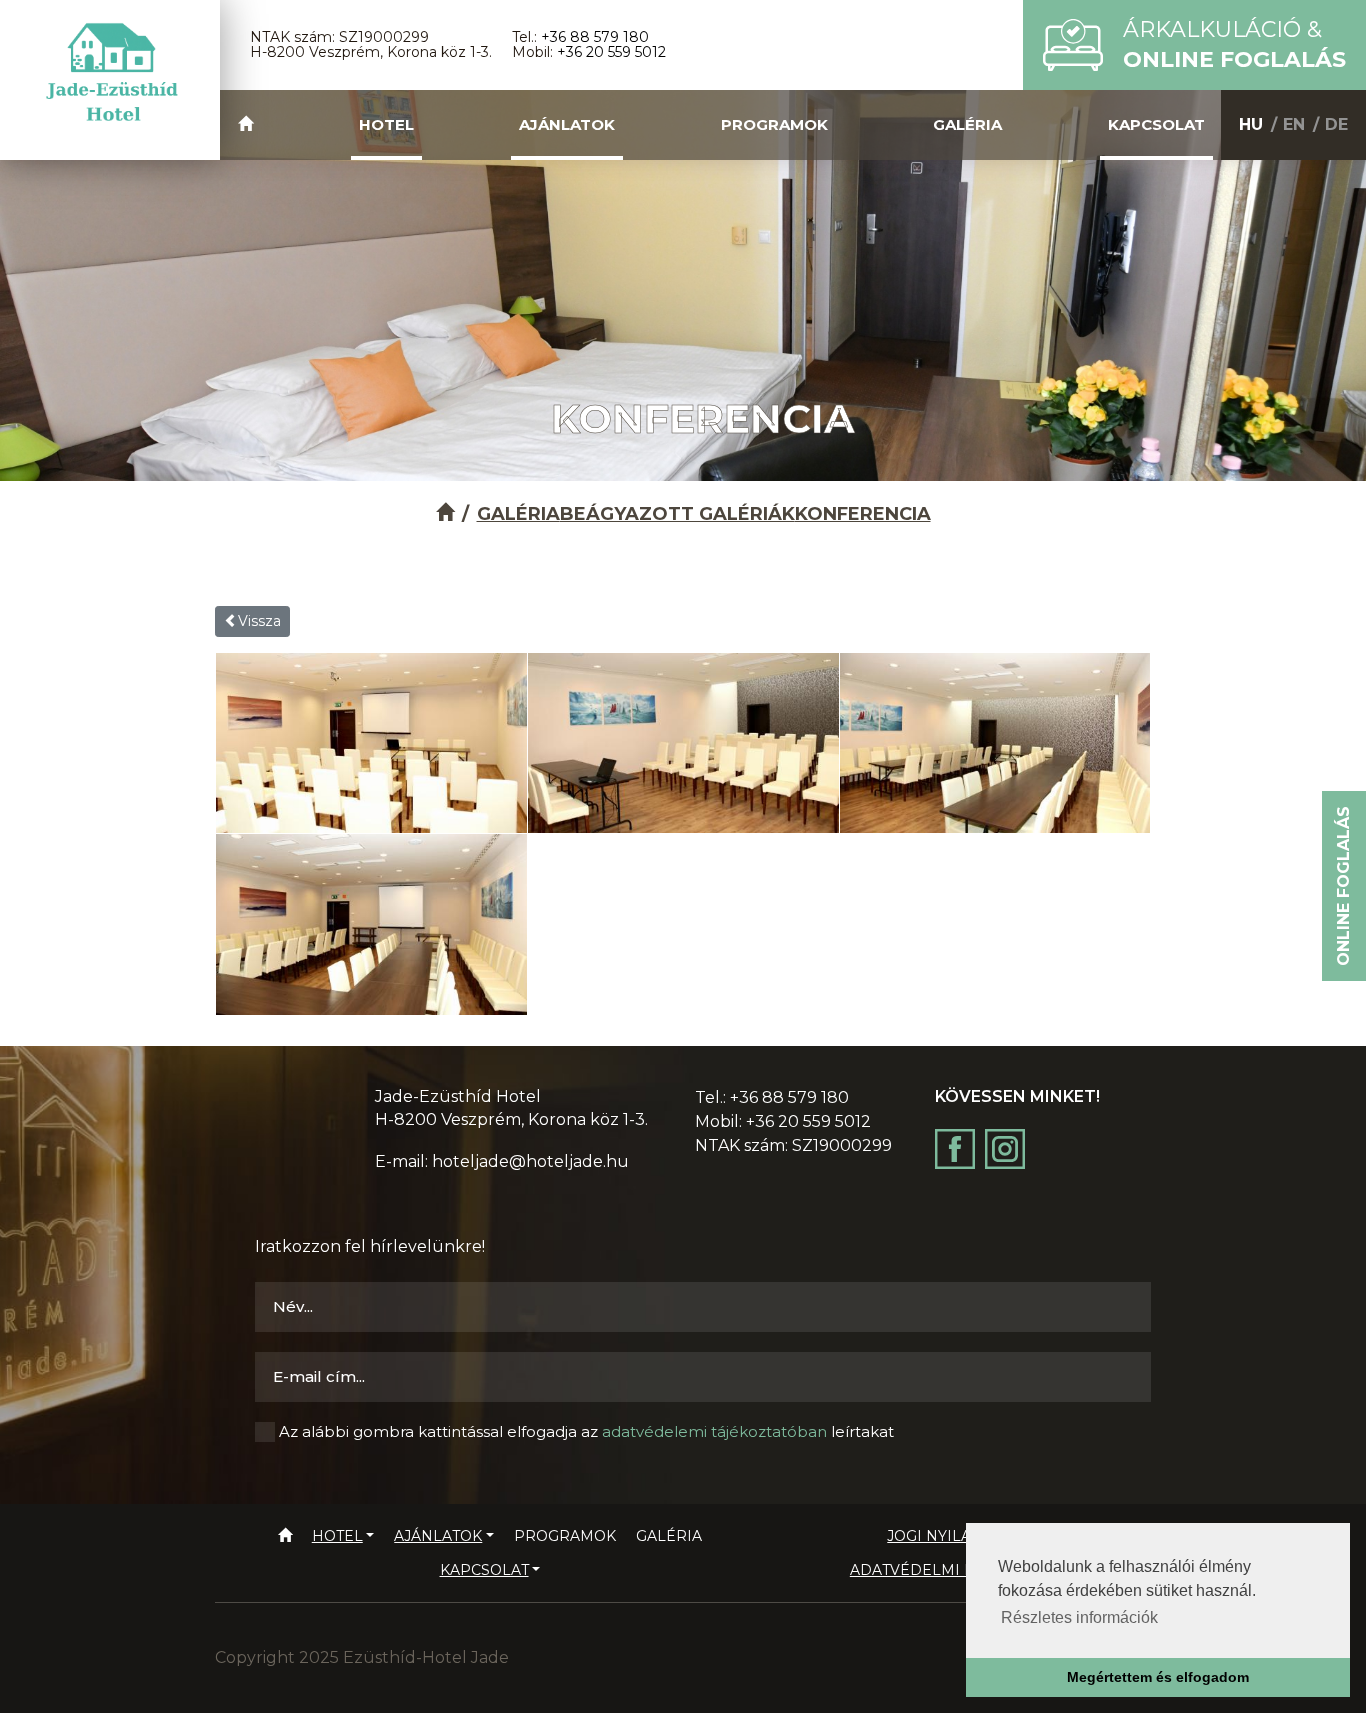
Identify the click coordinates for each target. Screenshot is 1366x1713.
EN (1294, 124)
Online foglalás (1343, 886)
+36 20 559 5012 (611, 52)
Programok (774, 124)
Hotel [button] (386, 124)
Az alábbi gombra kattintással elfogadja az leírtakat (586, 1431)
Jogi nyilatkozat (957, 1536)
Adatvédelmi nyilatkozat (958, 1570)
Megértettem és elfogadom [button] (1158, 1677)
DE (1336, 124)
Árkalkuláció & (1234, 44)
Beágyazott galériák (677, 514)
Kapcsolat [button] (1156, 124)
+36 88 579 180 (595, 37)
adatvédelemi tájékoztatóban (714, 1431)
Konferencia (863, 514)
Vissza (259, 621)
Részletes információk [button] (1079, 1617)
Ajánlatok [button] (567, 124)
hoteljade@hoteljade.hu (530, 1161)
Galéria (967, 124)
